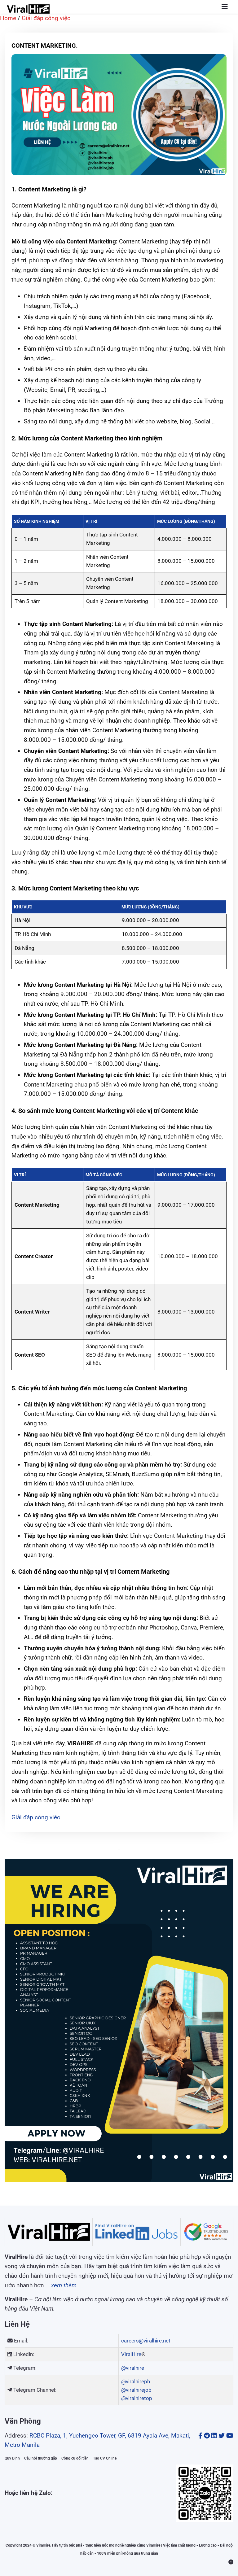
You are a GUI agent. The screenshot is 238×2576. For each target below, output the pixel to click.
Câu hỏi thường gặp (41, 2458)
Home (8, 18)
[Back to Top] (231, 2562)
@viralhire (133, 2368)
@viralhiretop (137, 2398)
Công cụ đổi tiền (75, 2458)
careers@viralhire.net (146, 2341)
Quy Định (12, 2458)
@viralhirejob (136, 2390)
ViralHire (131, 2354)
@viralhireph (136, 2381)
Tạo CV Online (105, 2458)
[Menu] (225, 7)
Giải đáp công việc (46, 18)
